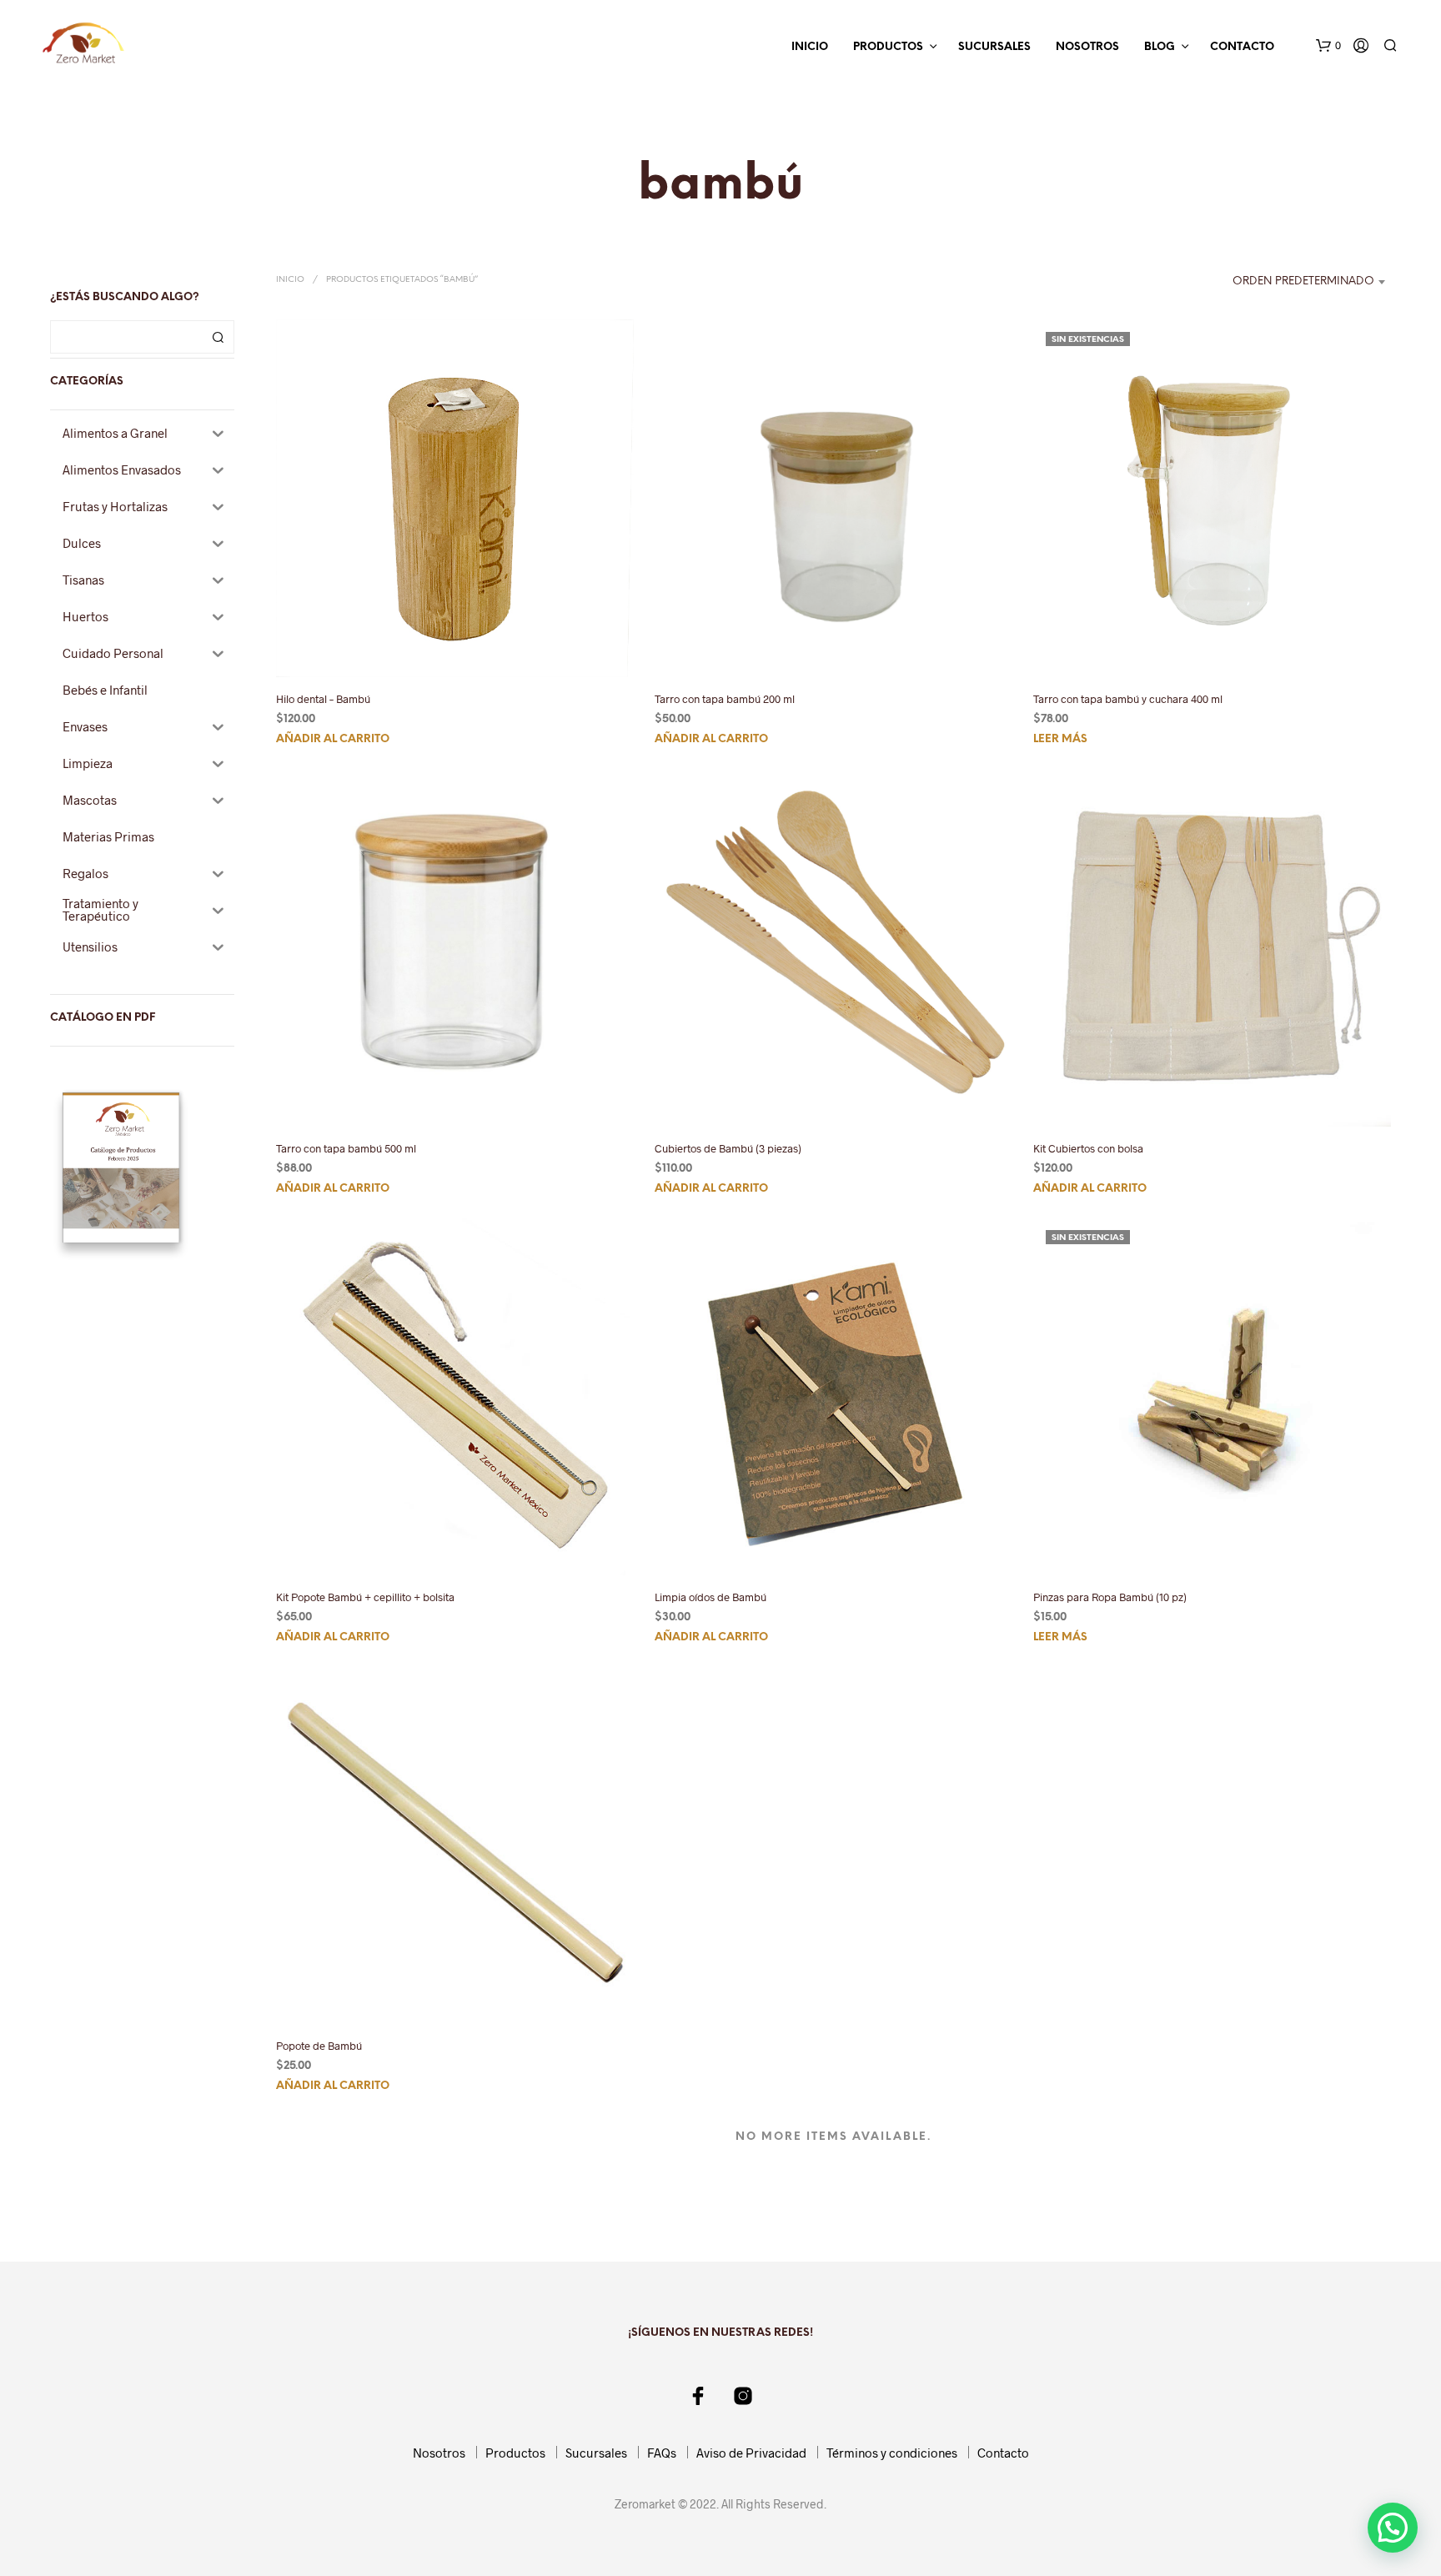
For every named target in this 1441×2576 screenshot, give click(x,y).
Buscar (218, 337)
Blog (1160, 47)
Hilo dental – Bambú (323, 699)
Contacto (1242, 47)
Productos (888, 47)
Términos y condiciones (892, 2453)
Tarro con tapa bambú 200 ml (725, 699)
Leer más (1060, 740)
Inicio (810, 47)
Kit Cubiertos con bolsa (1088, 1147)
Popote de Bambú (319, 2046)
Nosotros (1087, 47)
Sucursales (994, 47)
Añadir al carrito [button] (333, 740)
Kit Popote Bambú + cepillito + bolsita (365, 1597)
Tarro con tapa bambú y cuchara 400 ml (1128, 699)
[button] (1328, 46)
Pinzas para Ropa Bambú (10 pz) (1110, 1597)
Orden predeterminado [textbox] (1303, 281)
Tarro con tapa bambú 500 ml (346, 1147)
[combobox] (1287, 282)
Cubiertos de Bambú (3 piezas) (728, 1147)
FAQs (662, 2453)
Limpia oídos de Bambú (710, 1597)
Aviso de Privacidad (751, 2453)
